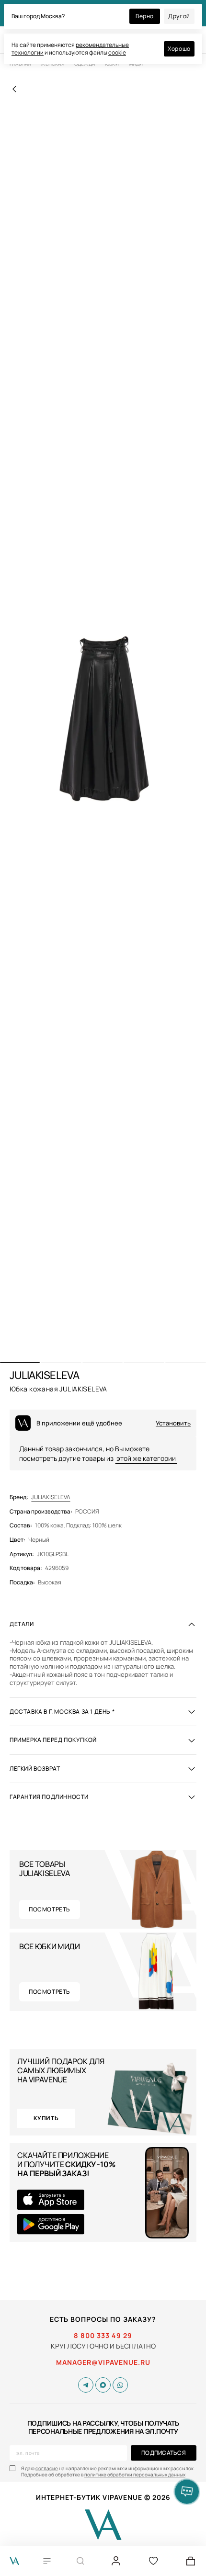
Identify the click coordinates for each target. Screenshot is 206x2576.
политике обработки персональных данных (135, 2474)
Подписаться (164, 2453)
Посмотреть (50, 1909)
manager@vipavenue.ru (103, 2362)
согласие (47, 2468)
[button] (20, 1362)
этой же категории (146, 1458)
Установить (173, 1423)
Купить (46, 2118)
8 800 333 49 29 (103, 2336)
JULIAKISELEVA (51, 1497)
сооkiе (117, 52)
